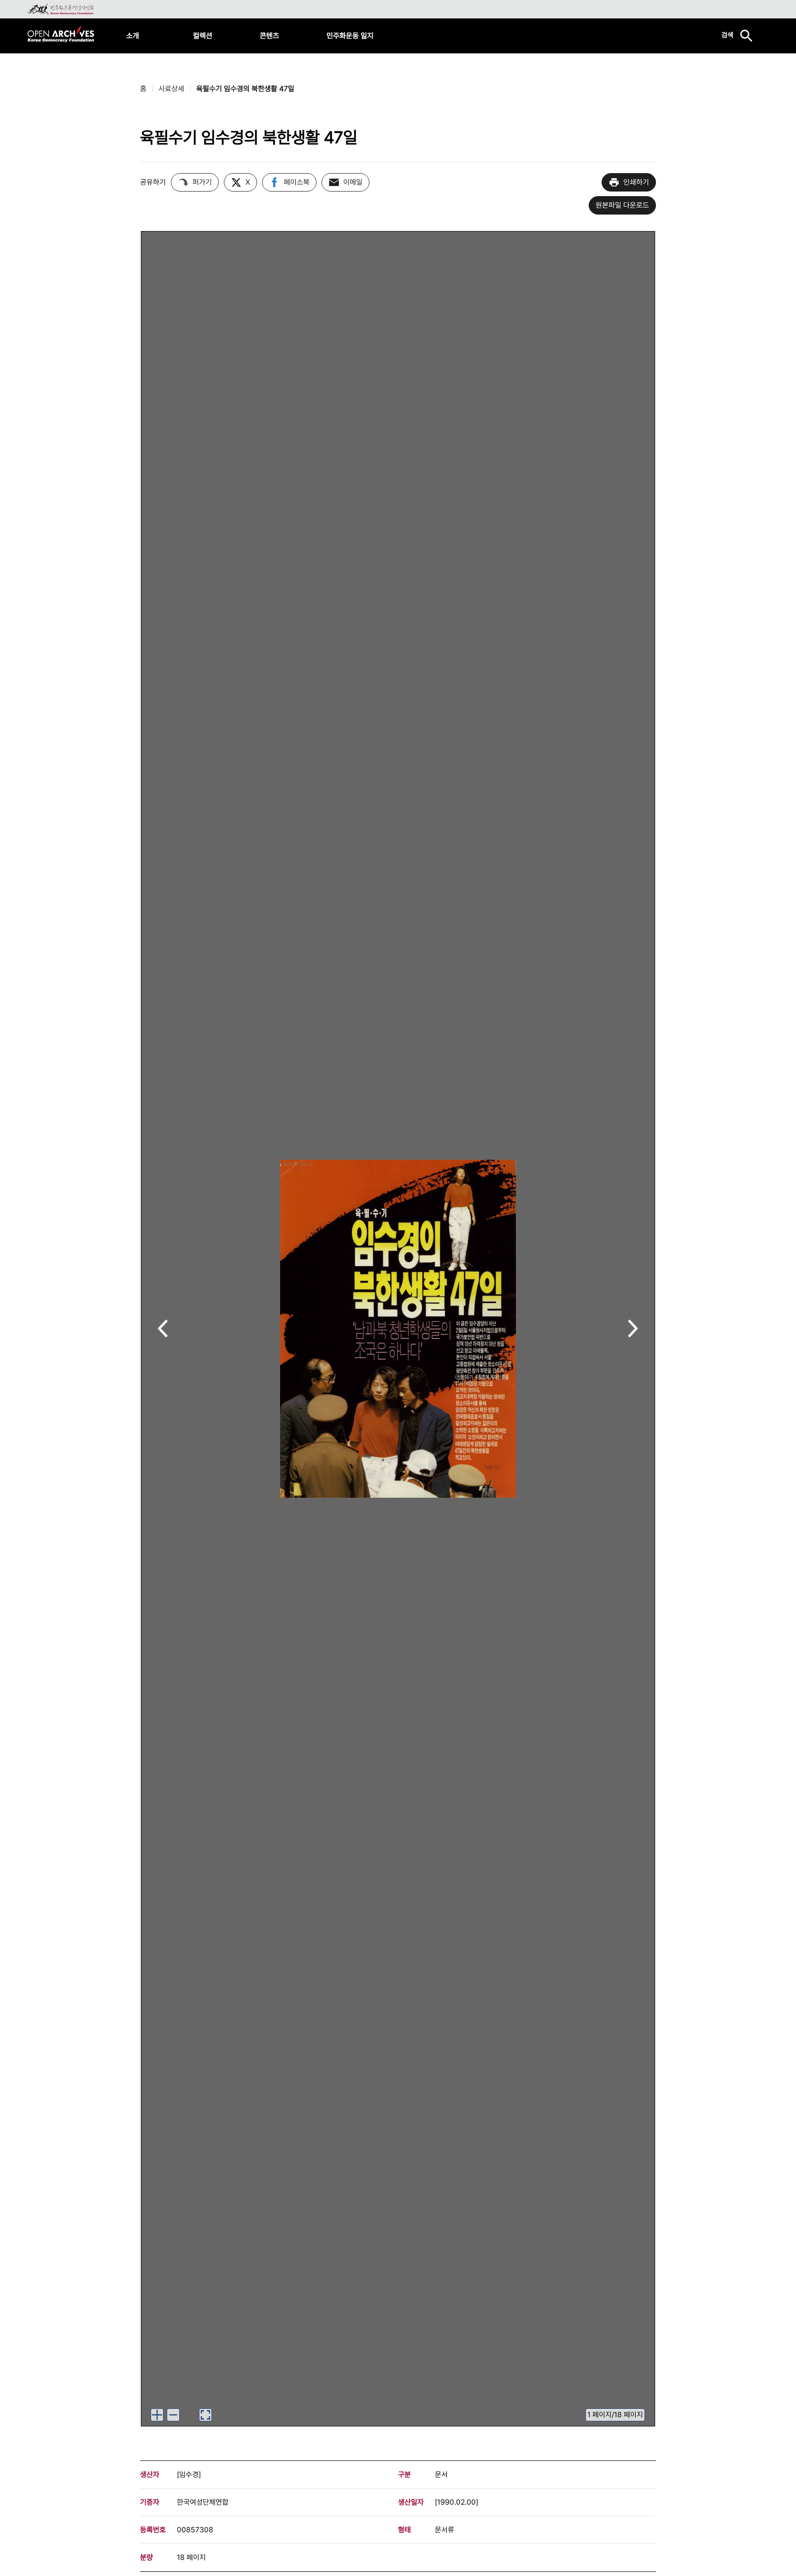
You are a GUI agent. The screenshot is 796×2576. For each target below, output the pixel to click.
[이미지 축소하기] (173, 2415)
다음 (633, 1329)
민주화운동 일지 (350, 36)
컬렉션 (203, 36)
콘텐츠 (269, 36)
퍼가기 (202, 182)
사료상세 (171, 89)
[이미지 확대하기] (157, 2415)
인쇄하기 (636, 182)
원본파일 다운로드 (622, 205)
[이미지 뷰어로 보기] (205, 2415)
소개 (133, 36)
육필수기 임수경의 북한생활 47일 (245, 89)
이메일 (353, 182)
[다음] (633, 1329)
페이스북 (297, 182)
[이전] (163, 1329)
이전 (163, 1329)
